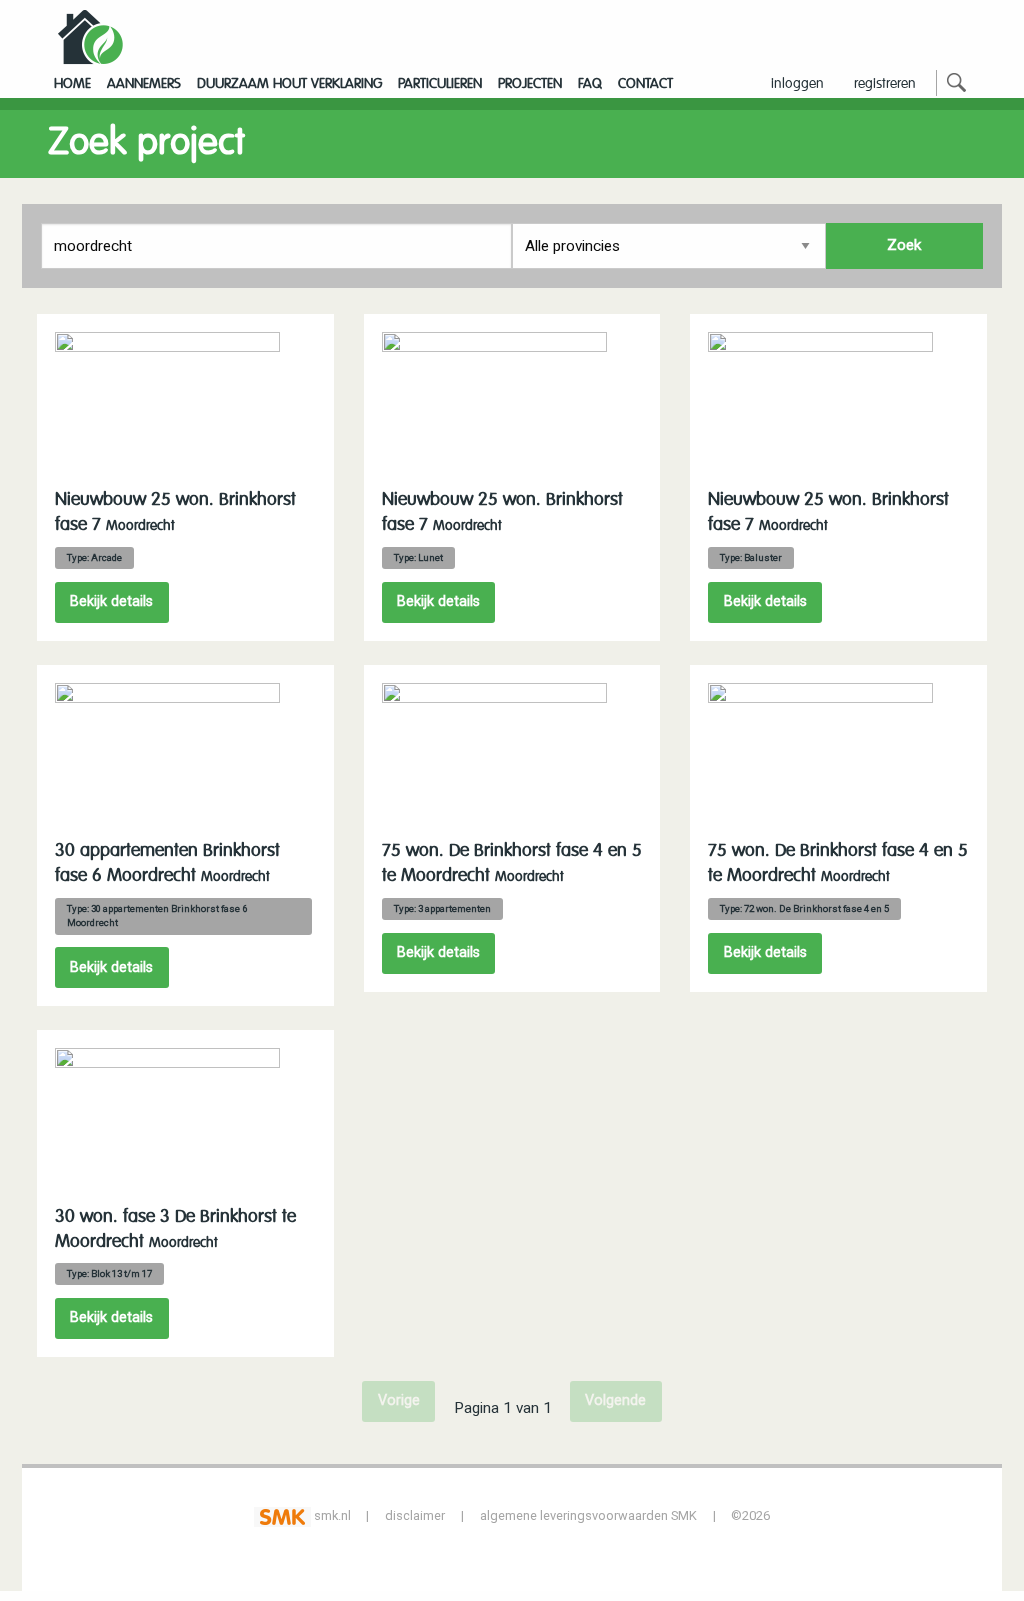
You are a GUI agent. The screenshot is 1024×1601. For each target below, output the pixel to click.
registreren (885, 84)
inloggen (797, 84)
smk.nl (331, 1515)
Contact (645, 84)
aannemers (144, 84)
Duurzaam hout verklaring (289, 84)
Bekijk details (111, 601)
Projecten (530, 84)
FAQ (590, 84)
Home (72, 84)
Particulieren (440, 84)
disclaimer (415, 1515)
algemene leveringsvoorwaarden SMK (588, 1515)
